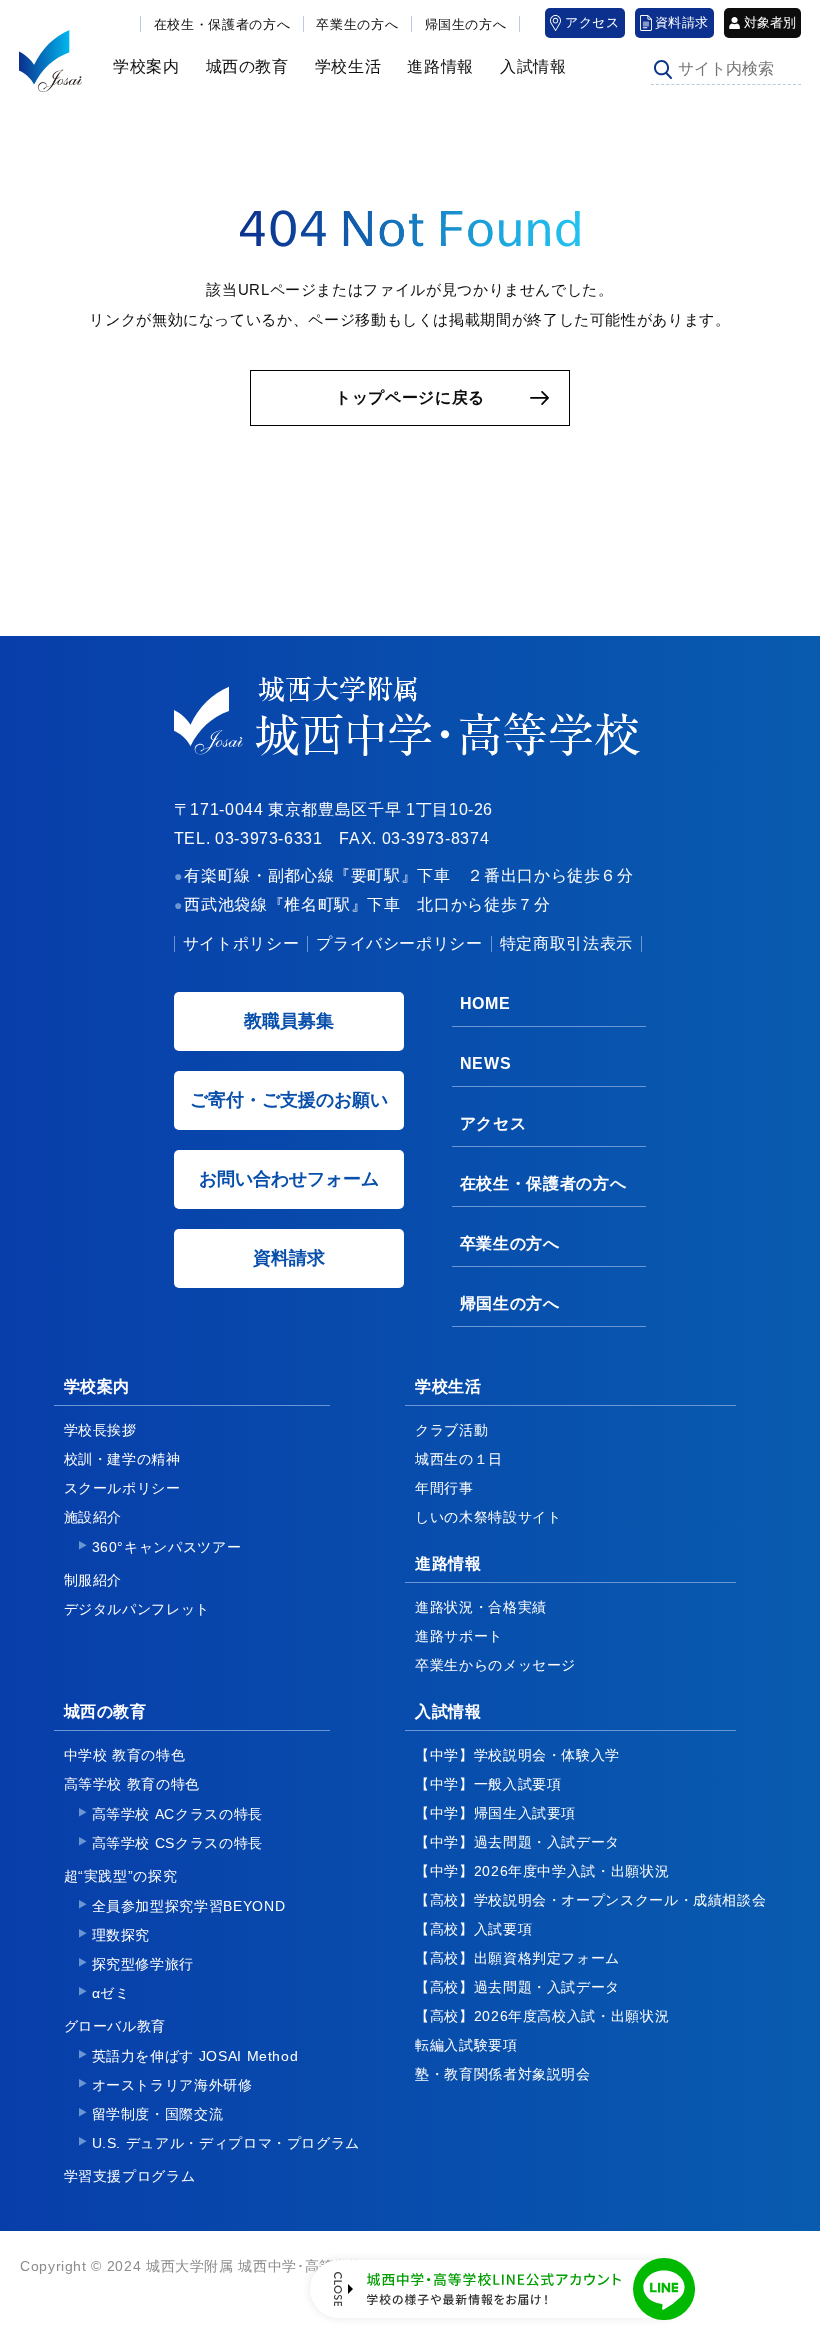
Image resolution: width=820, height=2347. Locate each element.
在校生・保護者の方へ (222, 24)
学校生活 (341, 66)
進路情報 (433, 66)
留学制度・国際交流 (158, 2114)
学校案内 (139, 66)
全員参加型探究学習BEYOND (189, 1906)
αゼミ (111, 1993)
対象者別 (770, 22)
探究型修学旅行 (143, 1964)
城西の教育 (240, 66)
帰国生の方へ (466, 24)
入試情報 (526, 66)
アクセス (592, 22)
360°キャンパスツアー (167, 1547)
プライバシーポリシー (399, 943)
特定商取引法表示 (566, 943)
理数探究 (121, 1935)
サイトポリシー (241, 943)
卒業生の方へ (357, 24)
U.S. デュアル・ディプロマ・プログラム (226, 2143)
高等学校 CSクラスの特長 (177, 1843)
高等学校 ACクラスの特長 (177, 1814)
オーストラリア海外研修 (172, 2085)
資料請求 (682, 22)
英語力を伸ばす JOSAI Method (195, 2056)
